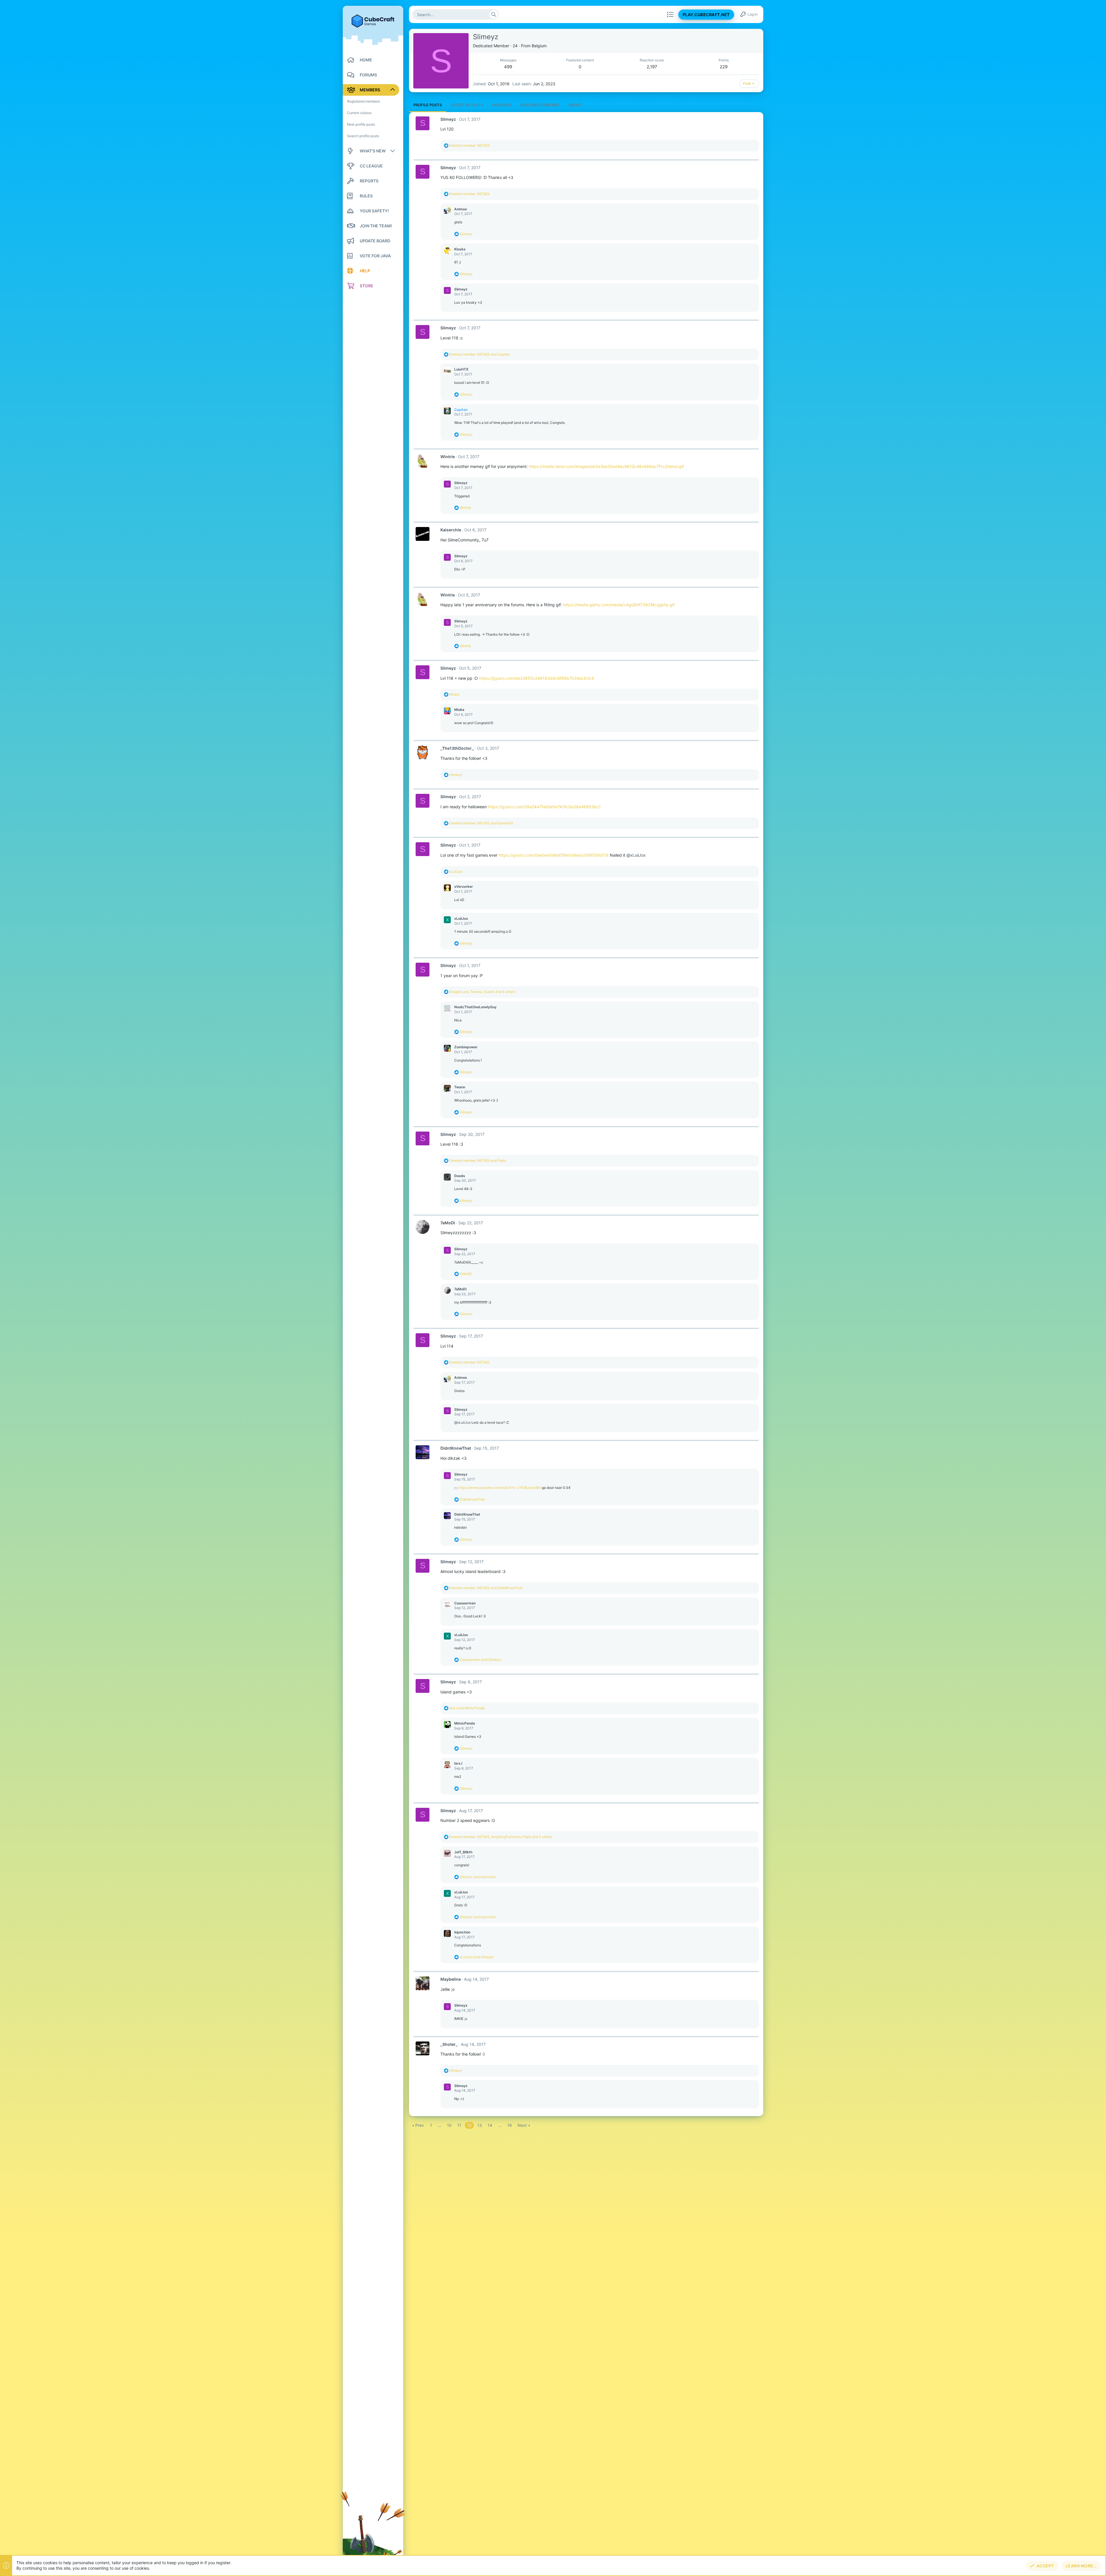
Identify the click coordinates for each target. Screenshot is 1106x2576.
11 (459, 2125)
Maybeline (451, 1979)
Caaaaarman (465, 1603)
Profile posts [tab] (428, 105)
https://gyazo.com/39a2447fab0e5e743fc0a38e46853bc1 (544, 807)
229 (724, 67)
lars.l (458, 1763)
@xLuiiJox (636, 855)
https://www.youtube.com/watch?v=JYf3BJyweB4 (500, 1488)
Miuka (459, 710)
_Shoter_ (449, 2044)
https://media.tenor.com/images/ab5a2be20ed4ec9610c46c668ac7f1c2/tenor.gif (606, 466)
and (480, 354)
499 (508, 67)
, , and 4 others (482, 992)
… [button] (440, 2125)
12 (469, 2125)
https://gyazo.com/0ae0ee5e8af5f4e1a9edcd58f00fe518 (554, 855)
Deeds (460, 1176)
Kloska (460, 249)
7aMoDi (448, 1223)
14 (490, 2125)
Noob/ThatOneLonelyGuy (475, 1007)
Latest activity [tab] (467, 105)
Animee (461, 209)
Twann (460, 1087)
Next (522, 2125)
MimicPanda (465, 1723)
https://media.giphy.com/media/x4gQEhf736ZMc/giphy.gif (619, 605)
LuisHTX (461, 369)
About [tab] (575, 105)
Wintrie (448, 457)
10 (449, 2125)
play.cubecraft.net (706, 15)
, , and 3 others (501, 1837)
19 (510, 2125)
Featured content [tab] (540, 105)
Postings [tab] (502, 105)
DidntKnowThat (456, 1448)
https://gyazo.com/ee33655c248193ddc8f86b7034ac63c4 (536, 678)
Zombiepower (466, 1047)
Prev (420, 2125)
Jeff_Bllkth (463, 1852)
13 (480, 2125)
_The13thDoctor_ (457, 748)
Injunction (462, 1932)
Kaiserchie (451, 530)
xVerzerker (464, 886)
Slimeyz (448, 119)
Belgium (539, 46)
